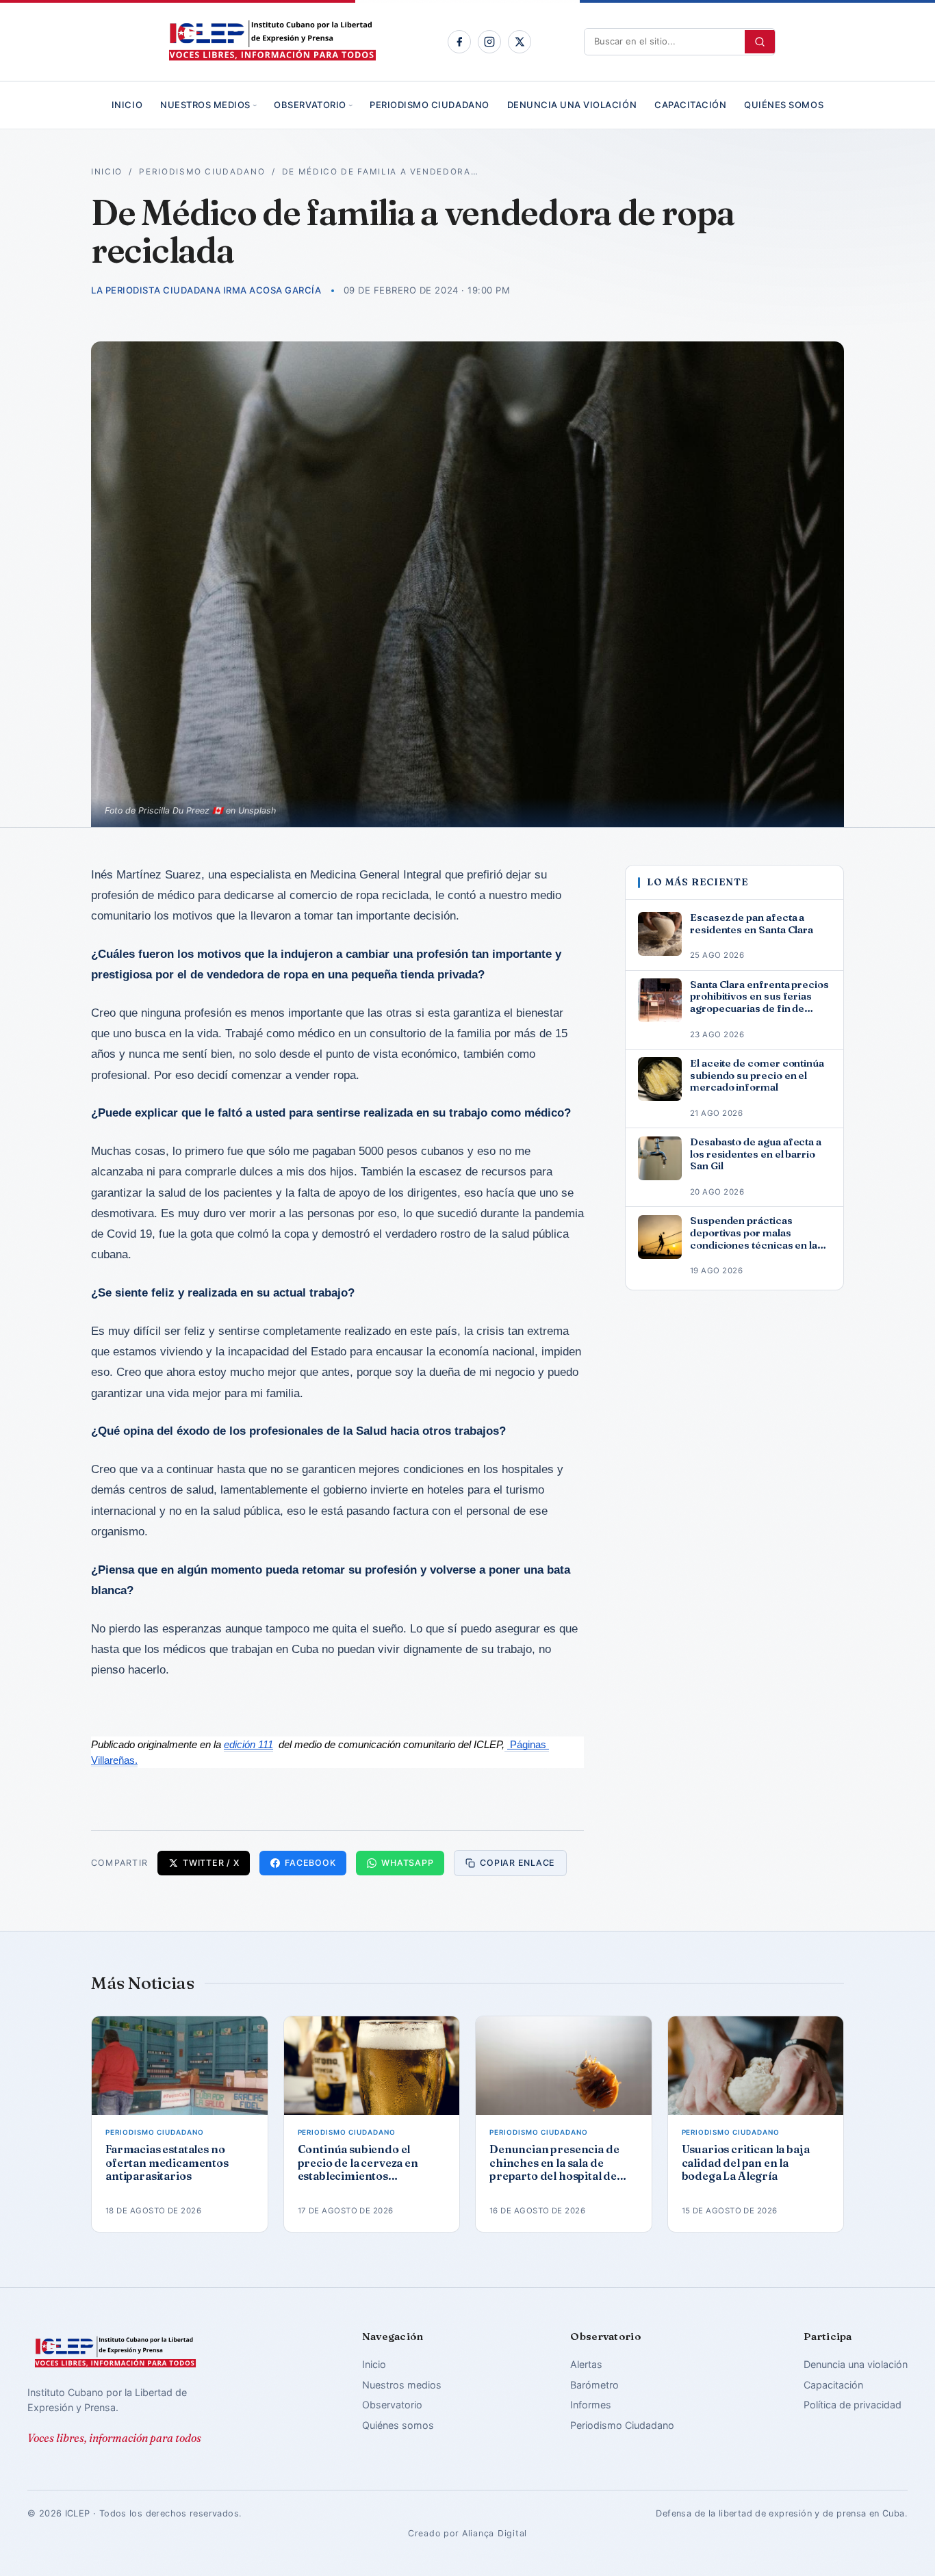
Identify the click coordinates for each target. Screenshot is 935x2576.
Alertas (586, 2364)
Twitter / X (211, 1863)
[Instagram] (489, 42)
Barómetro (594, 2385)
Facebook (310, 1863)
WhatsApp (407, 1863)
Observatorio (310, 105)
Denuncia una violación (572, 105)
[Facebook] (459, 42)
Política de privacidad (853, 2405)
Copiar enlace (517, 1863)
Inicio (127, 105)
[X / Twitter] (520, 42)
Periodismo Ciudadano (429, 105)
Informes (591, 2405)
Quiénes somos (784, 105)
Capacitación (690, 105)
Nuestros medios (205, 105)
